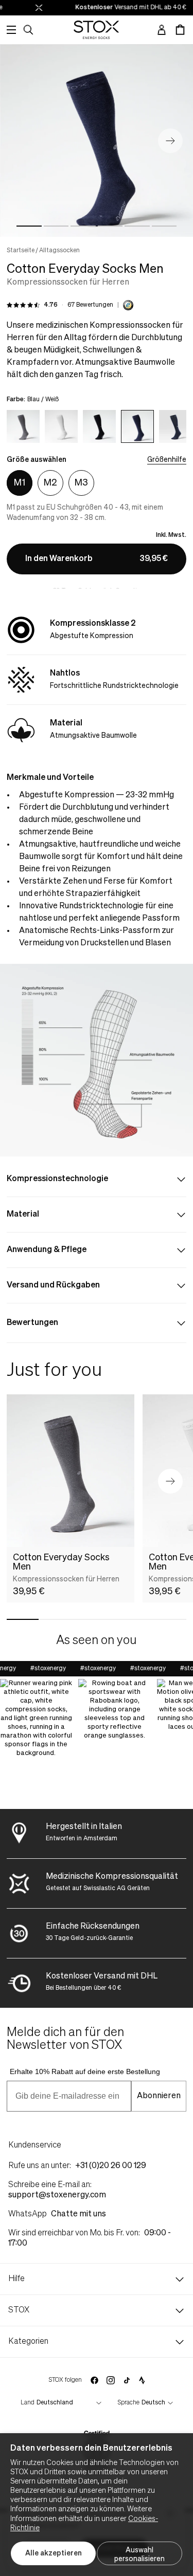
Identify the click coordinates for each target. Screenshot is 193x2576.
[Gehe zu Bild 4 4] (110, 226)
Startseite (21, 251)
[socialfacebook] (94, 2380)
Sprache (128, 2403)
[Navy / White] (176, 426)
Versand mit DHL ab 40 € (122, 8)
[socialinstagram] (111, 2380)
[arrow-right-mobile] (170, 1481)
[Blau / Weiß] (137, 426)
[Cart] (180, 30)
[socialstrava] (142, 2380)
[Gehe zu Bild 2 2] (56, 226)
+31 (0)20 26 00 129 (111, 2166)
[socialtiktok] (127, 2381)
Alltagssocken (59, 251)
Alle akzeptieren (54, 2553)
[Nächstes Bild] (170, 141)
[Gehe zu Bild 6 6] (164, 226)
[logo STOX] (97, 30)
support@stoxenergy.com (57, 2195)
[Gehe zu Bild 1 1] (29, 226)
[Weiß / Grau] (61, 426)
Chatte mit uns (78, 2214)
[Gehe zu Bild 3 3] (83, 226)
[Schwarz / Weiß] (99, 426)
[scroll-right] (168, 425)
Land (28, 2403)
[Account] (162, 30)
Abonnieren (159, 2096)
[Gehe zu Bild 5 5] (137, 226)
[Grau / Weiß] (23, 426)
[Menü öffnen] (11, 30)
